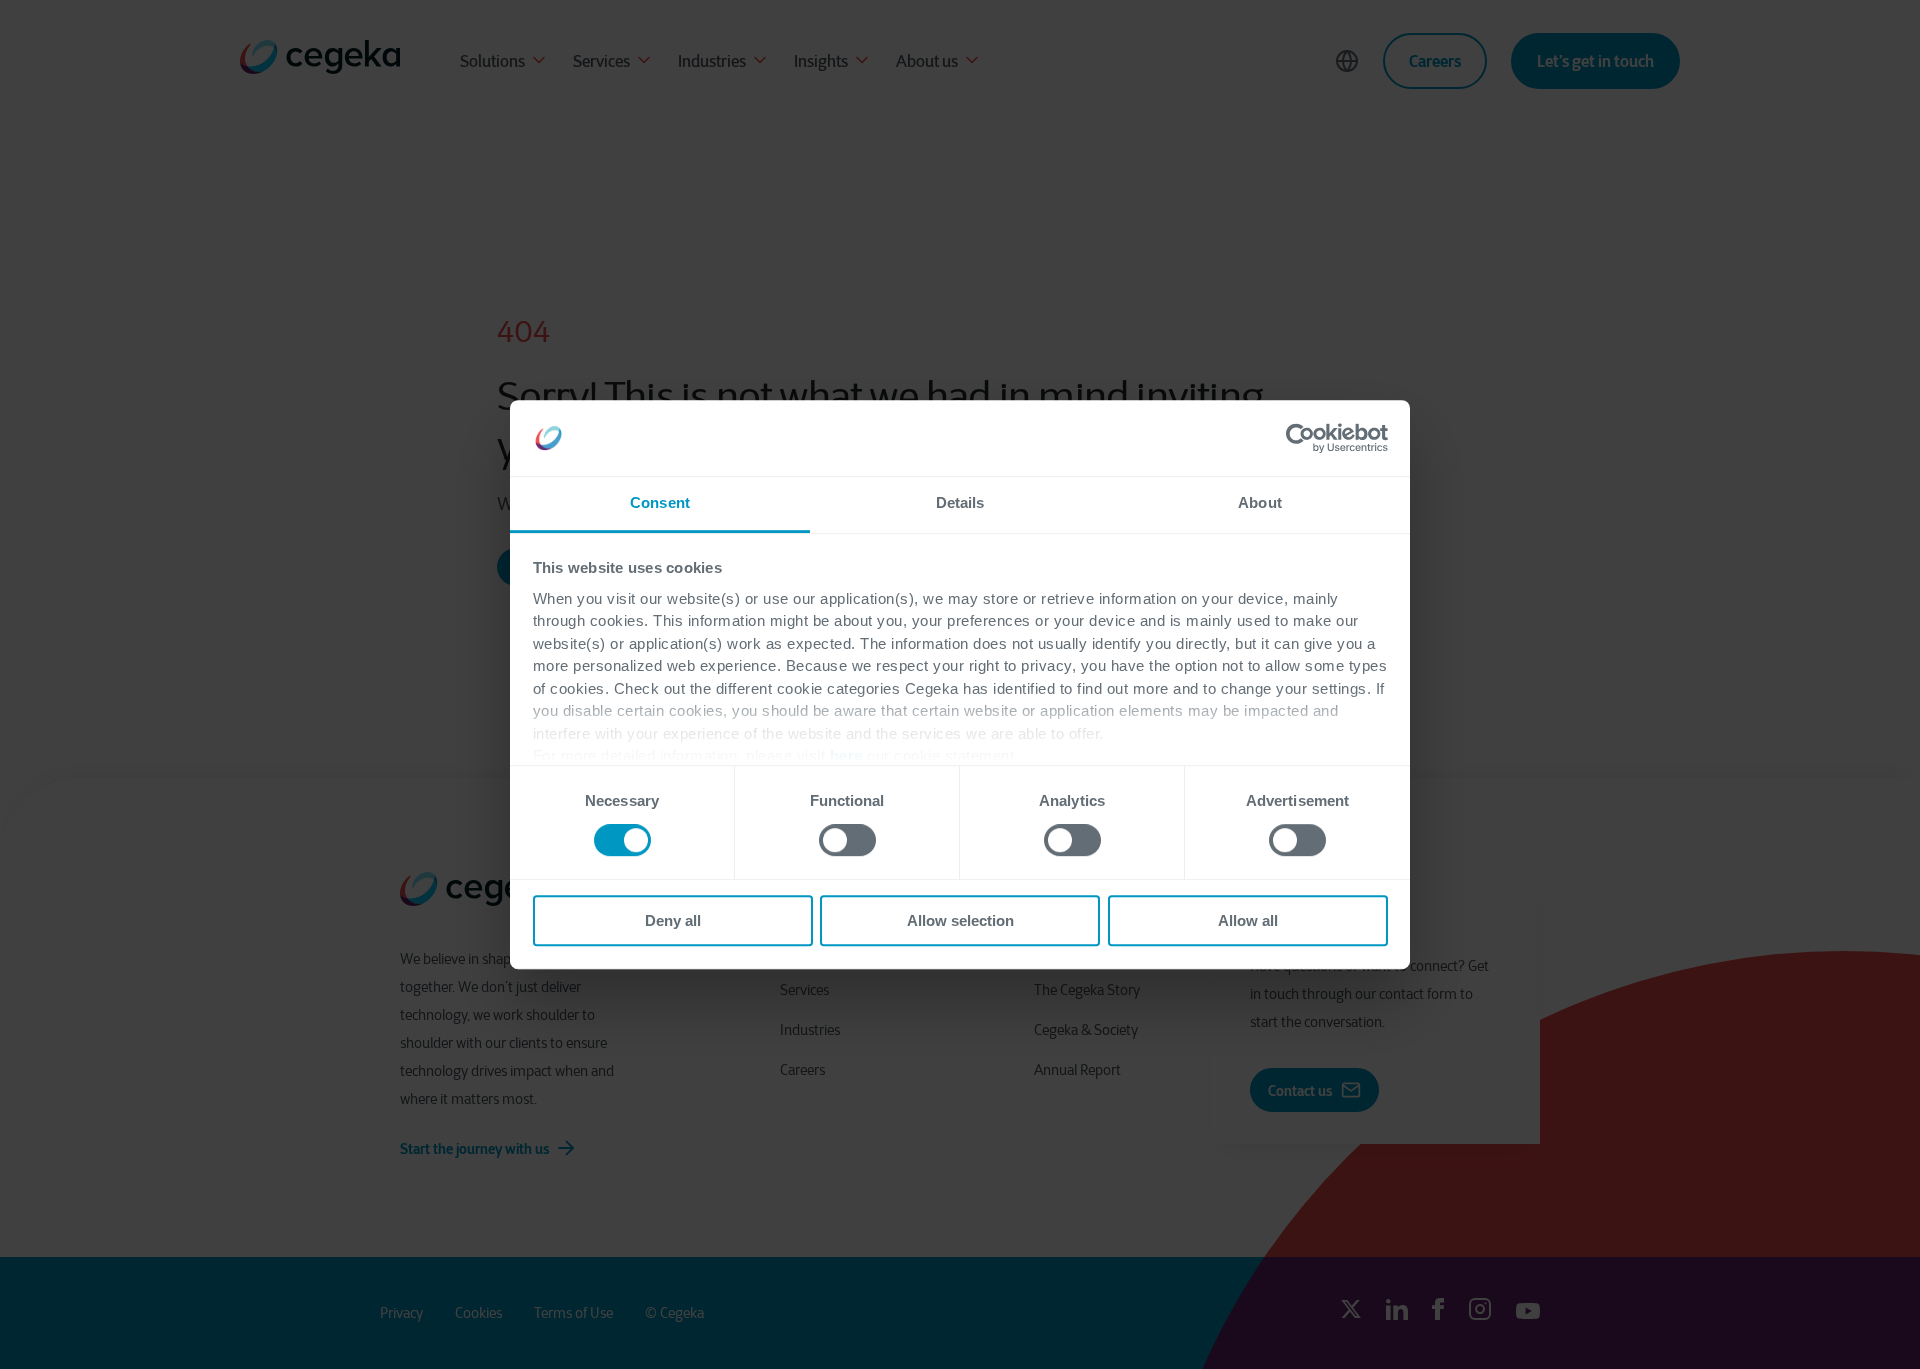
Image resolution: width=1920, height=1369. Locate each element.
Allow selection (960, 920)
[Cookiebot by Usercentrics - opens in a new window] (1300, 438)
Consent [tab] (660, 503)
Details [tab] (960, 503)
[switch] (847, 840)
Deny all (673, 920)
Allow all (1248, 920)
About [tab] (1260, 503)
